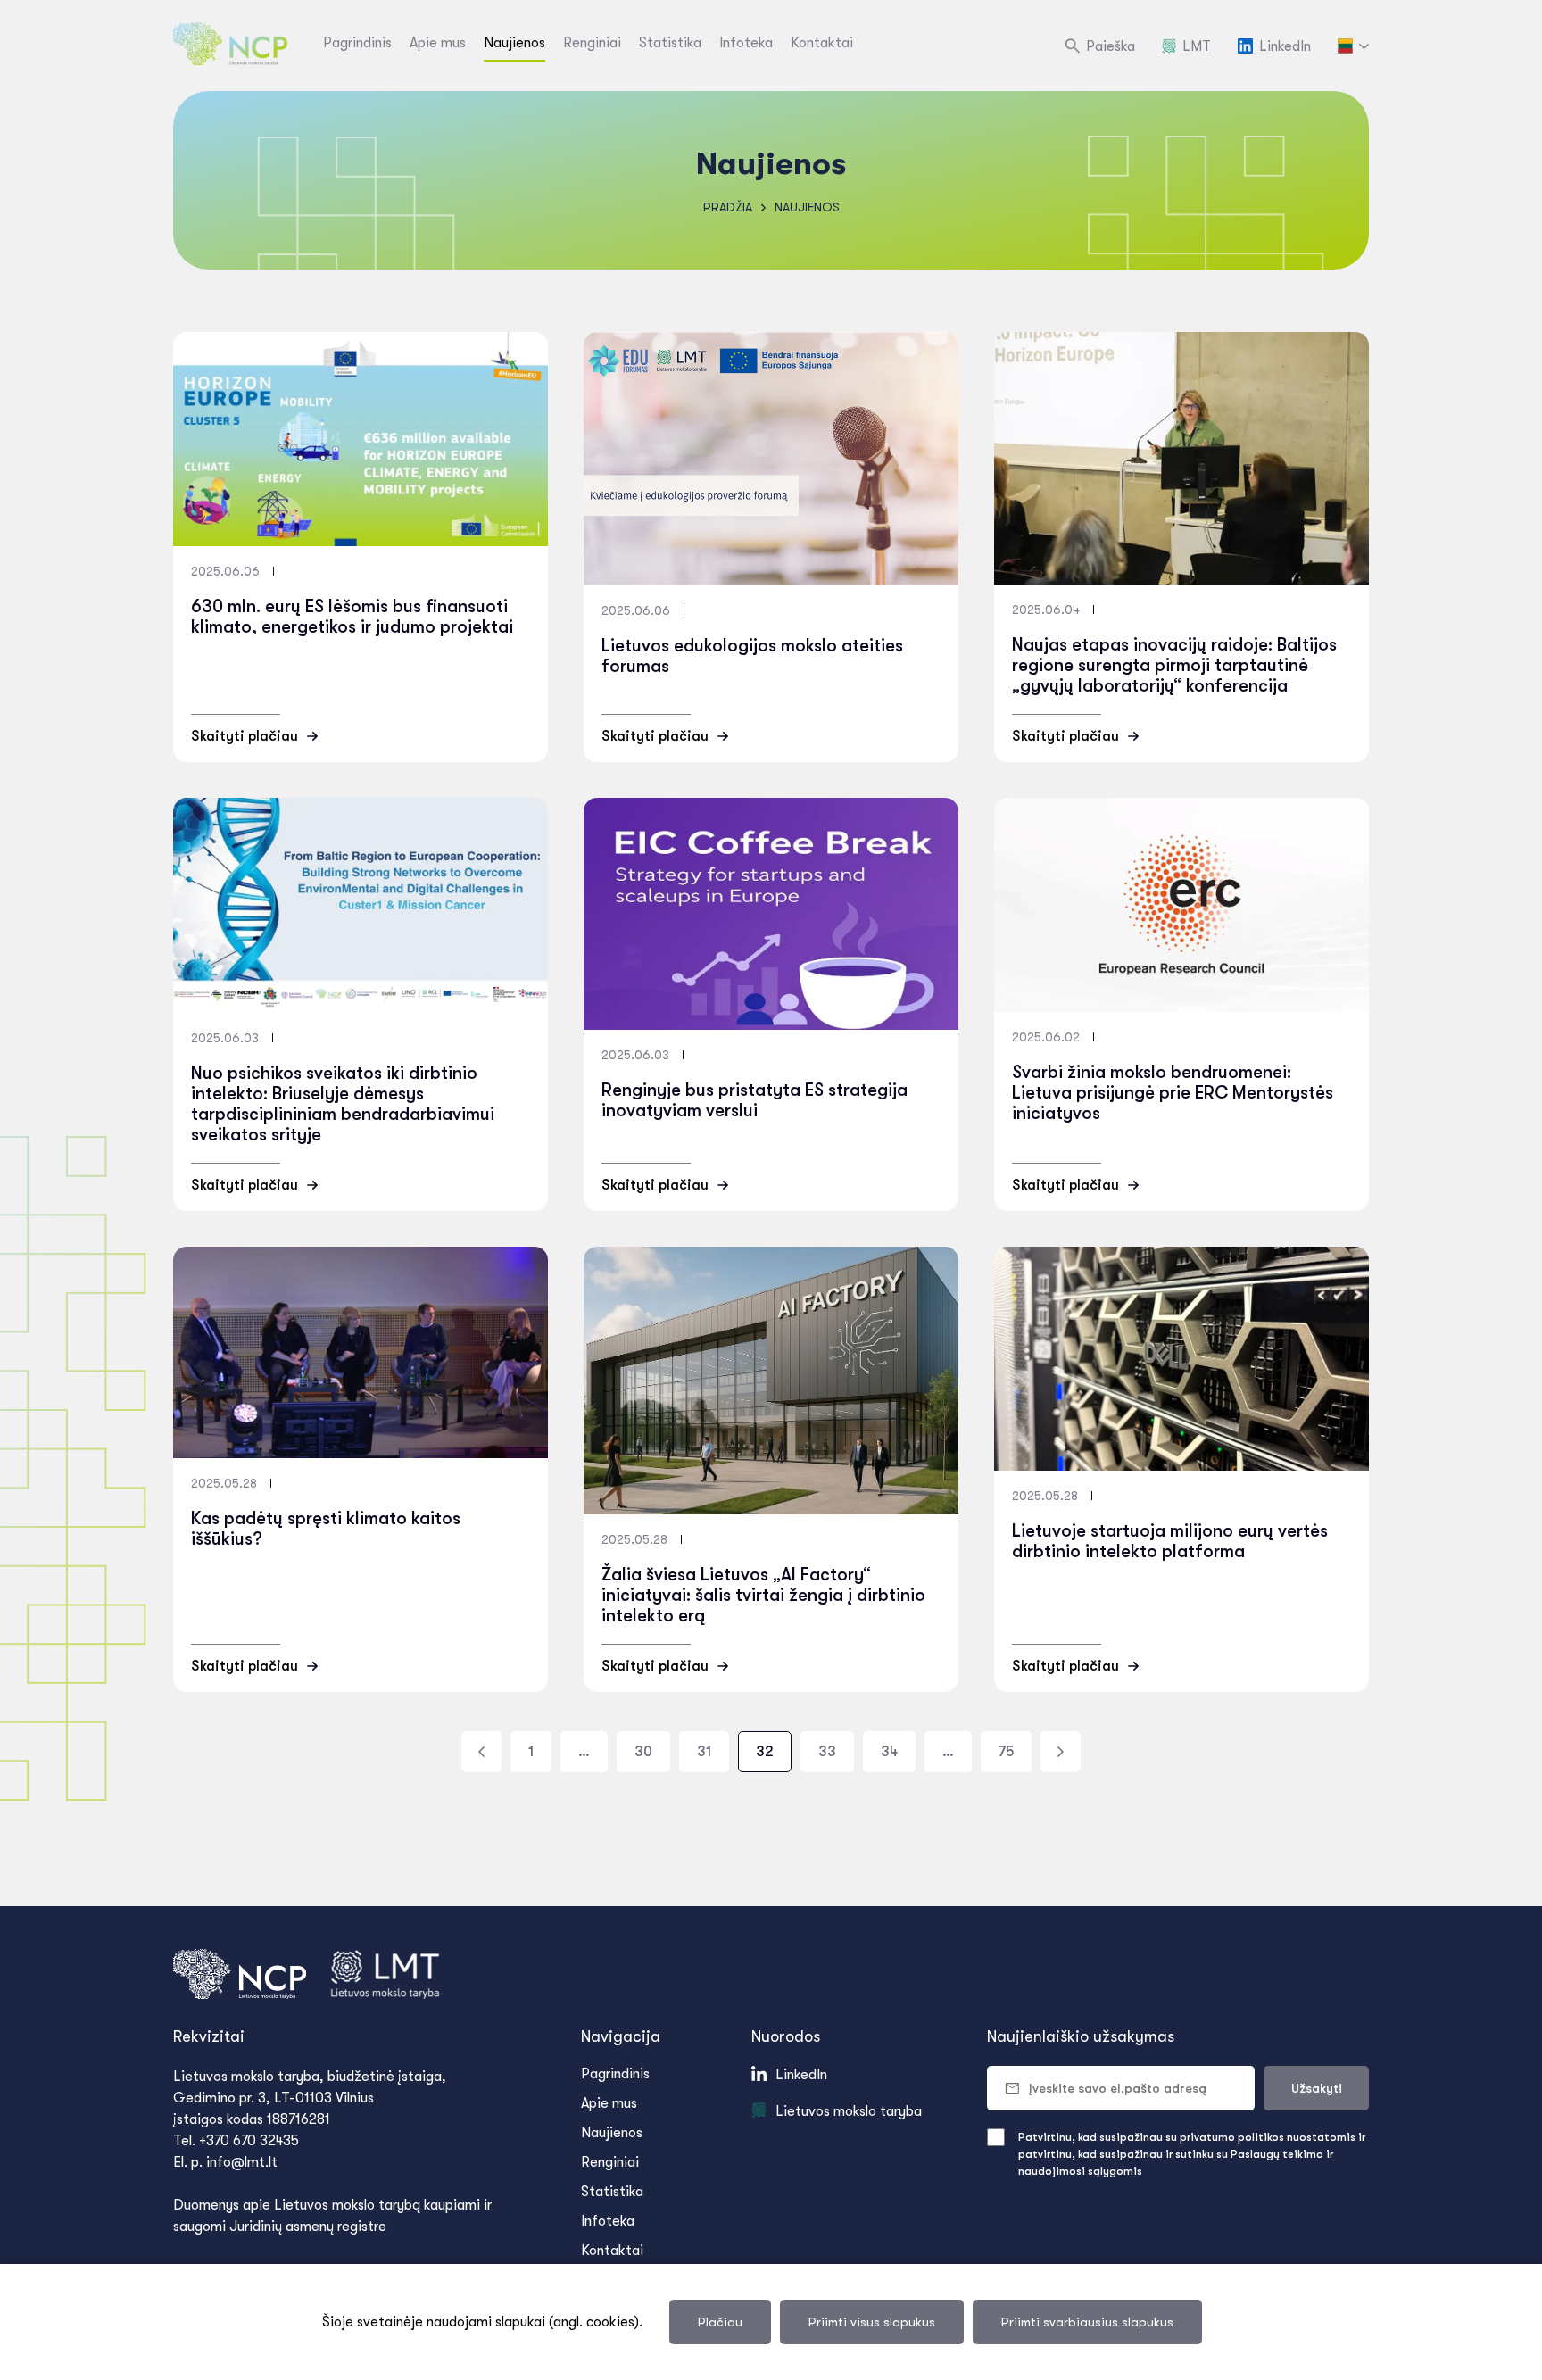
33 (827, 1752)
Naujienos (514, 43)
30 (643, 1752)
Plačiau (720, 2322)
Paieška (1111, 46)
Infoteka (746, 43)
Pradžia (728, 207)
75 (1006, 1752)
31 (704, 1752)
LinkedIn (1285, 46)
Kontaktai (822, 43)
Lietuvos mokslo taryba (849, 2111)
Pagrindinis (357, 43)
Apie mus (438, 43)
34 (889, 1752)
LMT (1197, 46)
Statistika (670, 43)
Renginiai (592, 43)
